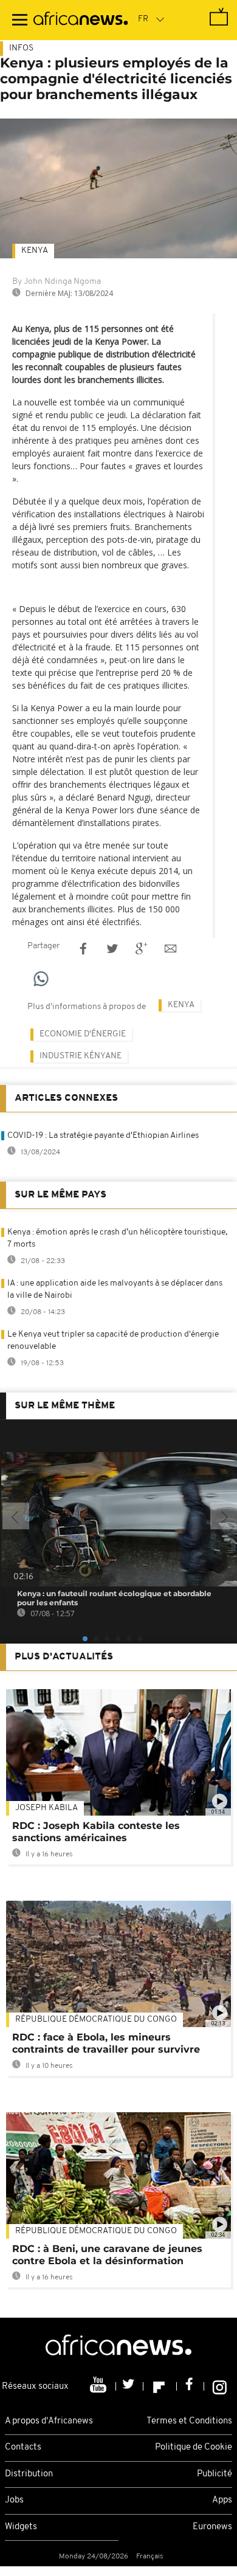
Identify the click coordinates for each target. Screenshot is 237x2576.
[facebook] (191, 2386)
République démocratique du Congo (96, 2020)
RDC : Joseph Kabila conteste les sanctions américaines (96, 1832)
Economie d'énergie (83, 1034)
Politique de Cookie (194, 2447)
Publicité (215, 2474)
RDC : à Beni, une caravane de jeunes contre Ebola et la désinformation (107, 2255)
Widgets (21, 2527)
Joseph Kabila (46, 1808)
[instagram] (220, 2386)
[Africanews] (81, 20)
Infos (21, 48)
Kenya (35, 251)
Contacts (23, 2447)
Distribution (29, 2474)
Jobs (14, 2500)
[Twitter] (130, 2386)
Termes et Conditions (189, 2421)
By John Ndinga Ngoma (57, 282)
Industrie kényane (81, 1056)
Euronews (212, 2527)
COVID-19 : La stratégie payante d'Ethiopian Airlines (103, 1136)
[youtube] (99, 2386)
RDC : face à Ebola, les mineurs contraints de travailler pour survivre (106, 2043)
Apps (222, 2500)
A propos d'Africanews (49, 2421)
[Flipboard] (160, 2386)
